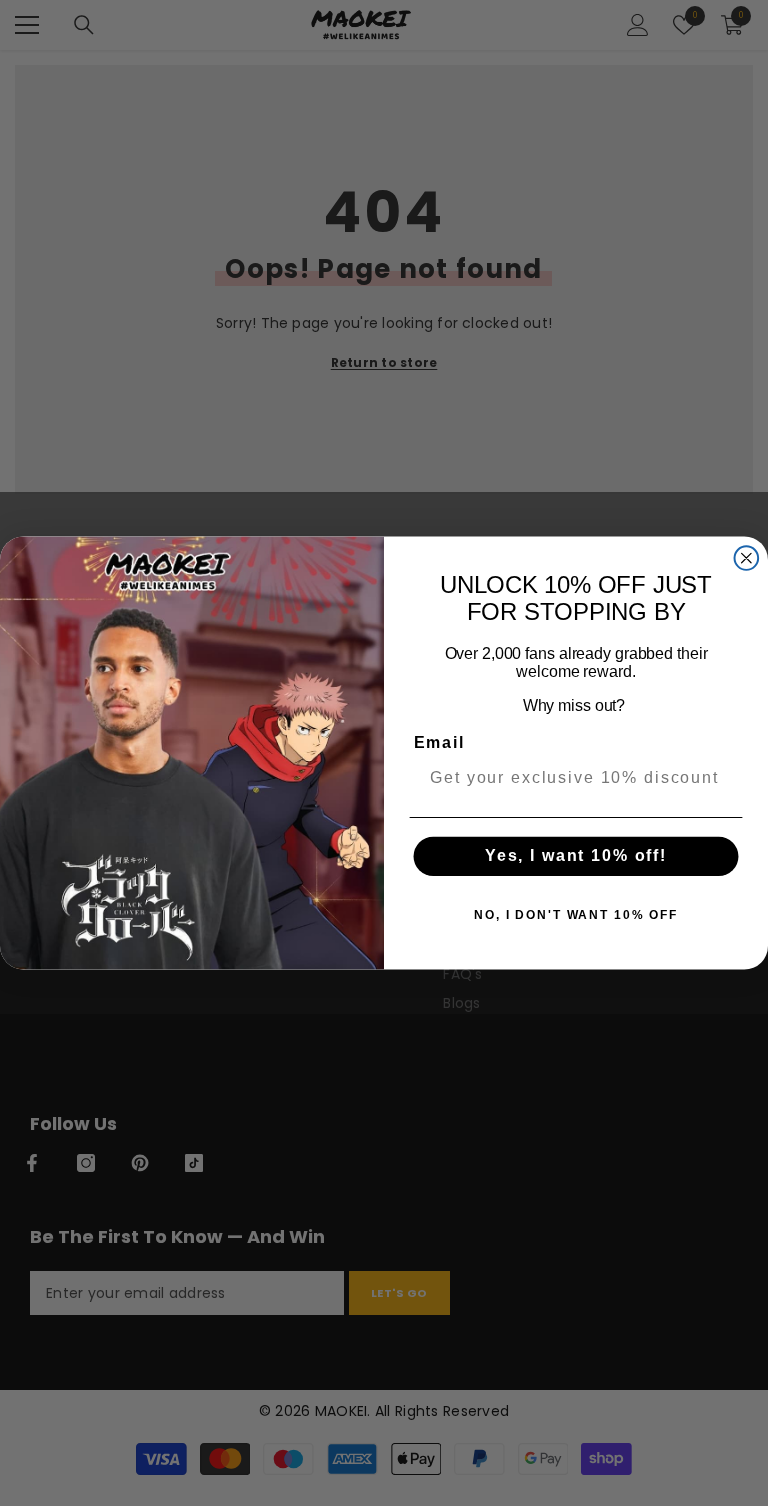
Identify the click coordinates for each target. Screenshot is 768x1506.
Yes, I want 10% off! (576, 856)
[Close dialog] (747, 558)
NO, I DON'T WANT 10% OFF (576, 916)
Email (439, 742)
